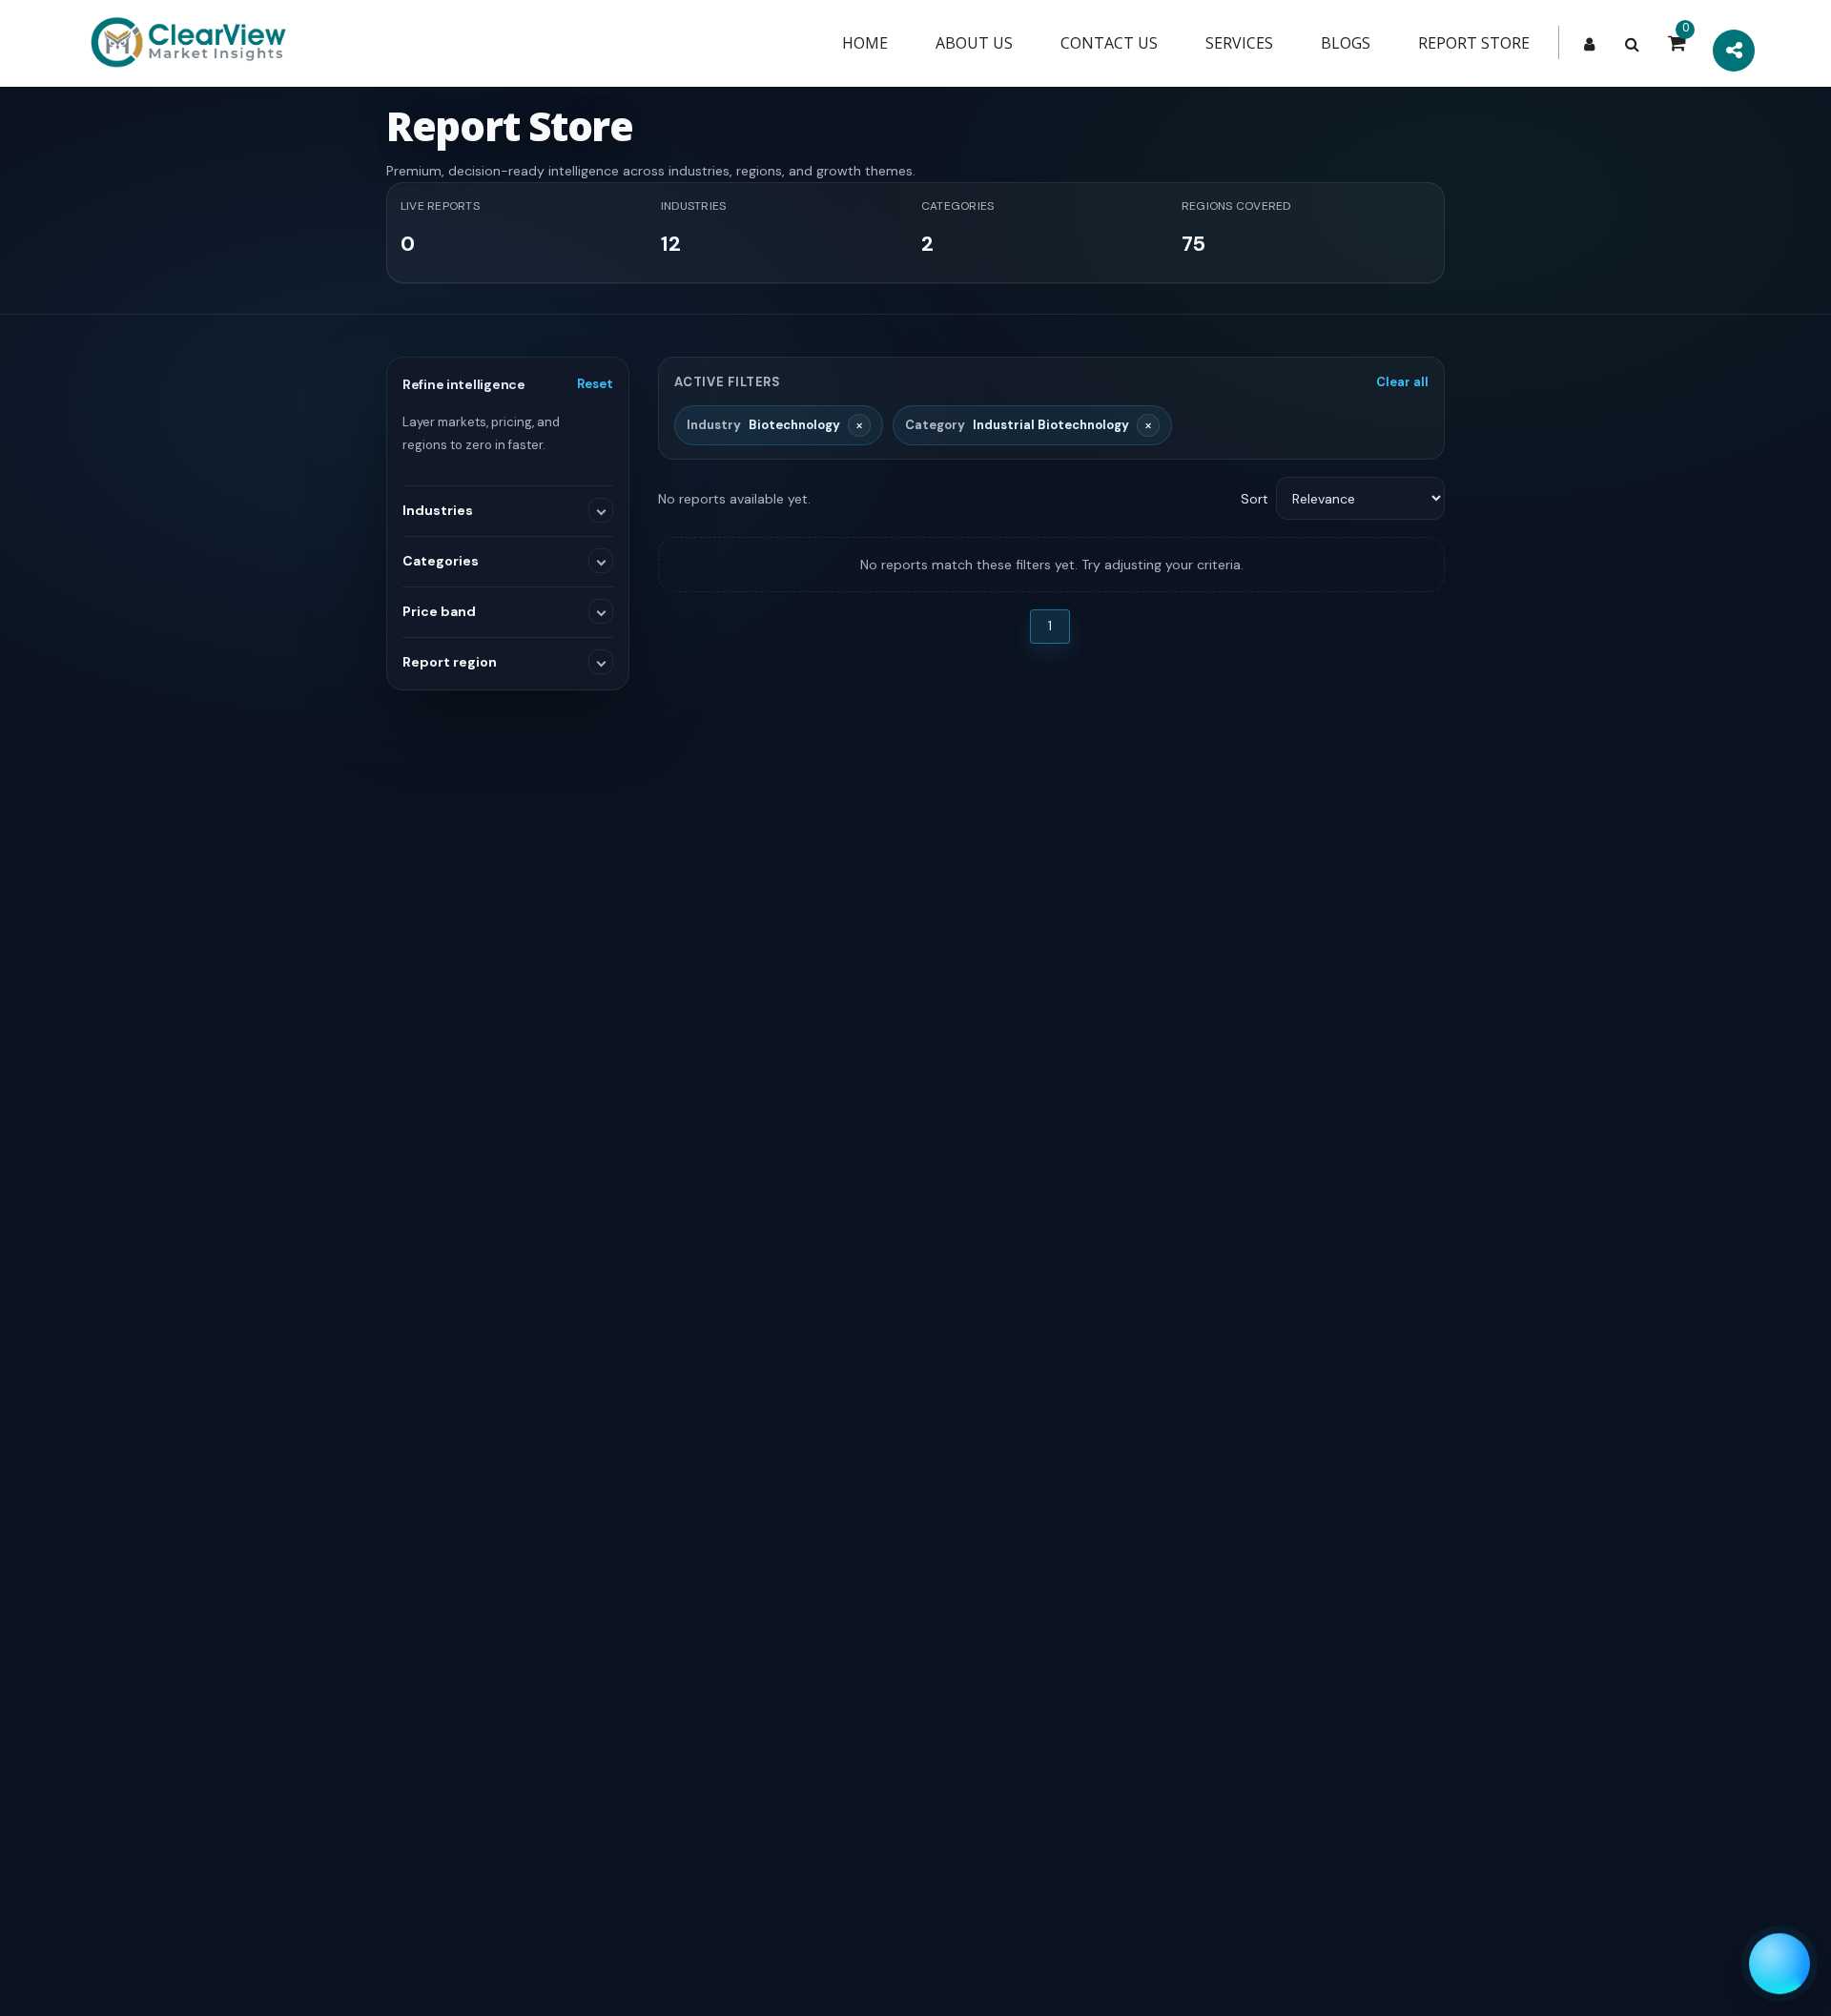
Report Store (1474, 43)
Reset (595, 384)
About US (974, 43)
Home (865, 43)
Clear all (1402, 382)
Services (1239, 43)
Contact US (1109, 43)
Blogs (1346, 43)
